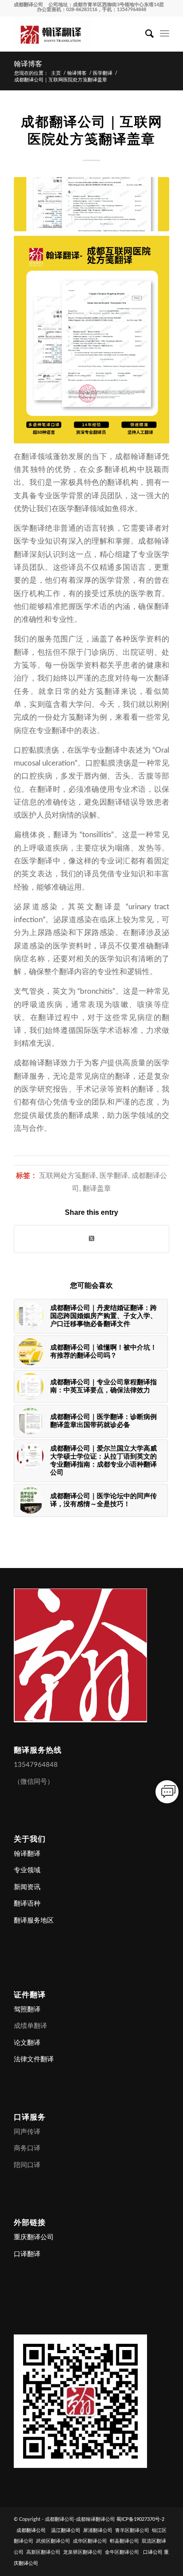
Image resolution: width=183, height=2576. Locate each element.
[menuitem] (145, 34)
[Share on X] (91, 1239)
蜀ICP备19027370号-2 (140, 2519)
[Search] (145, 34)
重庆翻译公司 (34, 2237)
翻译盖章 (97, 1188)
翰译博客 (28, 64)
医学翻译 (114, 1175)
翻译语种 (27, 1904)
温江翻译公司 (66, 2530)
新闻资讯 (27, 1887)
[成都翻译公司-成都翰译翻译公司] (76, 34)
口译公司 (153, 2552)
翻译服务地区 (34, 1921)
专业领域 (27, 1870)
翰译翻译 (27, 1854)
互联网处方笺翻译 (68, 1175)
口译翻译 (27, 2254)
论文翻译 (27, 2043)
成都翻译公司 (28, 5)
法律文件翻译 (34, 2059)
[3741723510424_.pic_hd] (91, 204)
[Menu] (165, 34)
